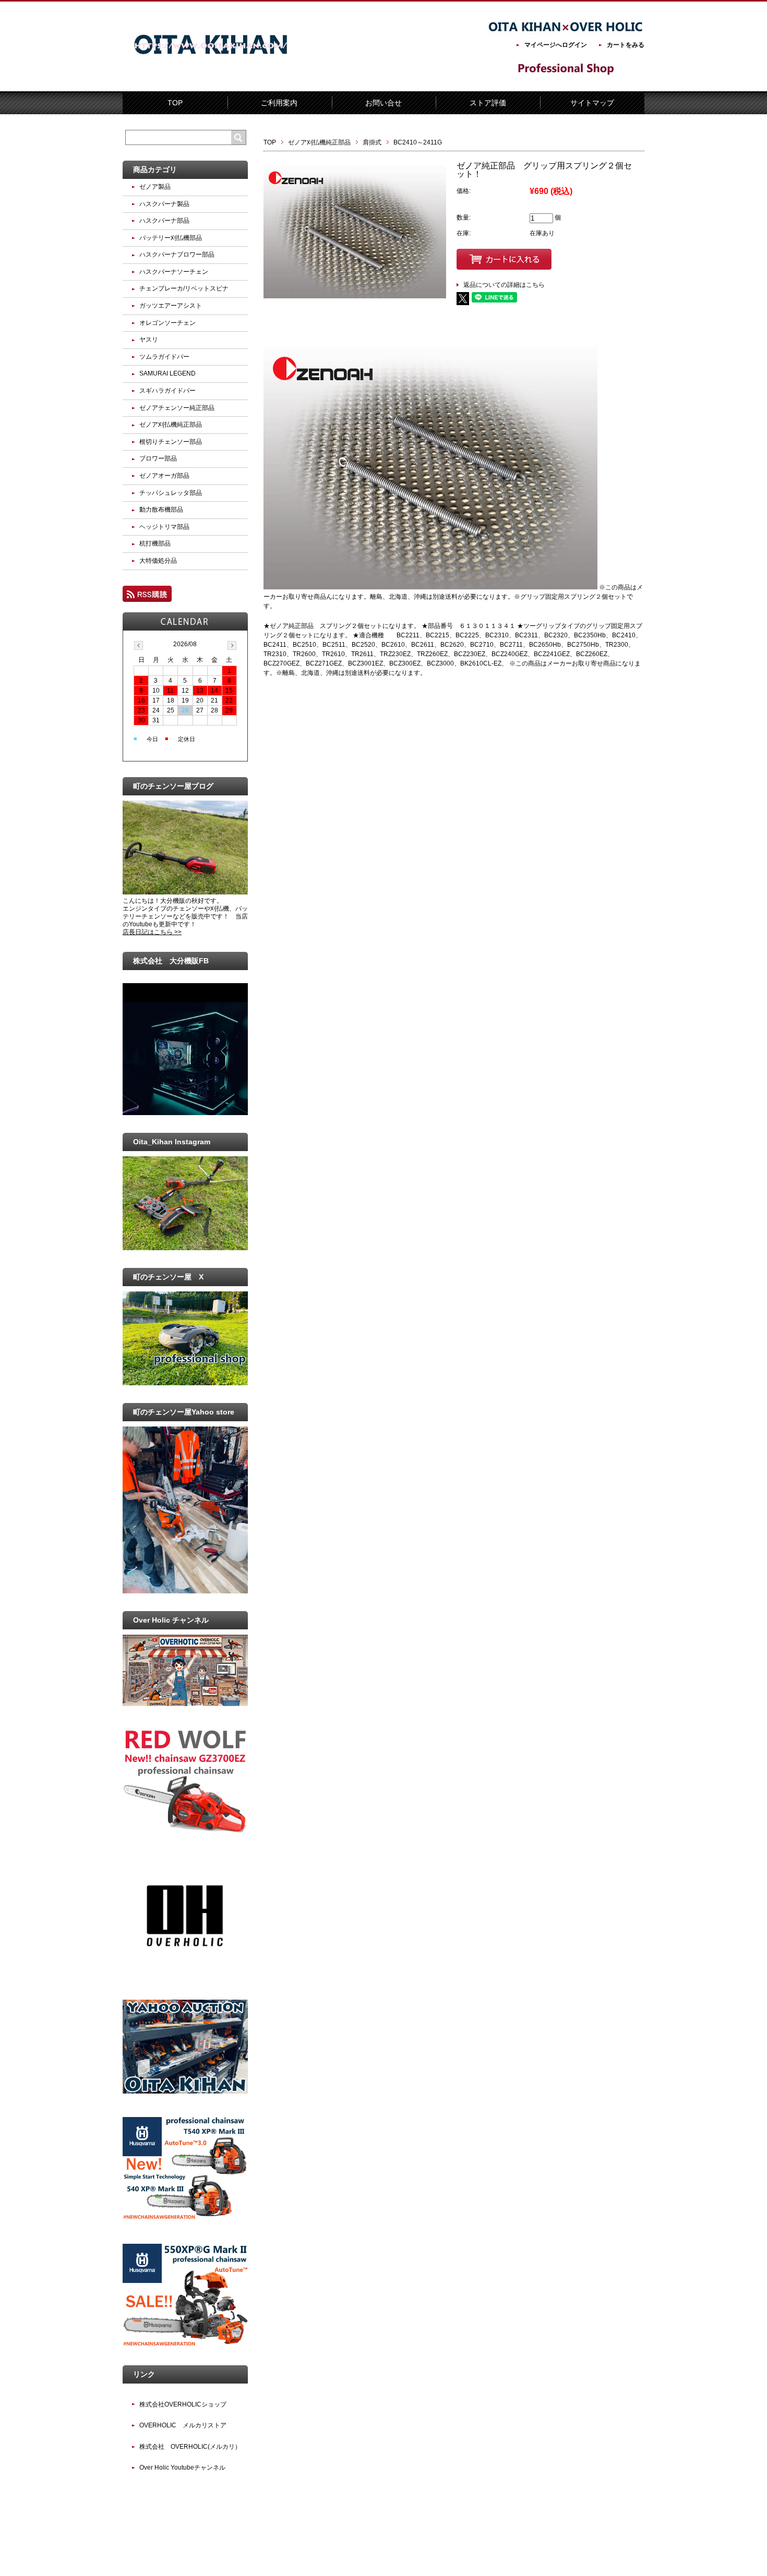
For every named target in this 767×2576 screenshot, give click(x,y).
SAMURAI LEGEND (167, 373)
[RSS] (147, 597)
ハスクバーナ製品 (164, 204)
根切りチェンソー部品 (171, 442)
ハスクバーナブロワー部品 (177, 255)
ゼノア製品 (155, 187)
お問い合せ (383, 103)
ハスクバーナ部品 (164, 221)
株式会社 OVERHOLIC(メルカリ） (190, 2447)
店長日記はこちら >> (152, 932)
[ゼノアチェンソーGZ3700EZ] (185, 1830)
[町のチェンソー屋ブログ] (185, 892)
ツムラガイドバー (164, 357)
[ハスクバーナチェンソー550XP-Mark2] (185, 2345)
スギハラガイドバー (167, 391)
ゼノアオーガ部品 (164, 476)
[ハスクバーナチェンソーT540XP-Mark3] (185, 2218)
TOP (175, 103)
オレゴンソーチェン (167, 323)
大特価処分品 (158, 561)
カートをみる (626, 45)
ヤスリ (149, 340)
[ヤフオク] (185, 2091)
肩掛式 (372, 142)
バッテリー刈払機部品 (171, 238)
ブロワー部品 (158, 458)
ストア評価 (488, 103)
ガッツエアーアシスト (171, 306)
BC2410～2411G (418, 142)
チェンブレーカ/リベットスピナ (184, 288)
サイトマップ (592, 103)
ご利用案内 (279, 103)
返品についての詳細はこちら (504, 285)
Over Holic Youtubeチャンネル (182, 2468)
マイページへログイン (556, 45)
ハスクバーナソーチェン (174, 272)
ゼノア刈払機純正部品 (319, 142)
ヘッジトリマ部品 (164, 527)
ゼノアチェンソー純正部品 (177, 408)
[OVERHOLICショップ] (185, 1974)
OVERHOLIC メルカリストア (183, 2425)
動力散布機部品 (161, 510)
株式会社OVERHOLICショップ (183, 2404)
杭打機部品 (155, 543)
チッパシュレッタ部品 (171, 493)
